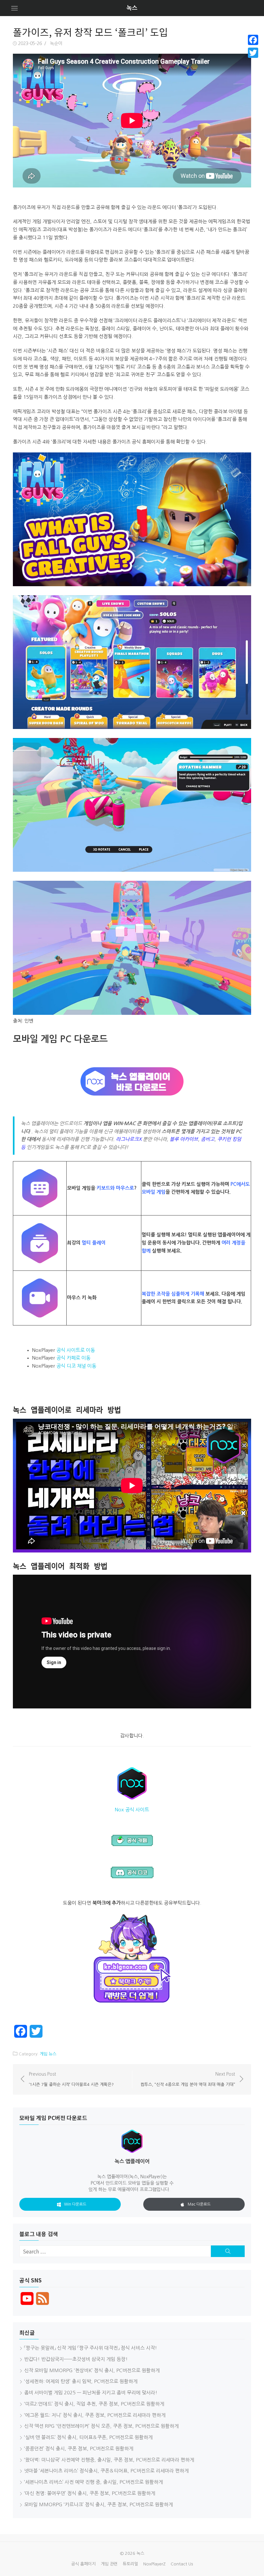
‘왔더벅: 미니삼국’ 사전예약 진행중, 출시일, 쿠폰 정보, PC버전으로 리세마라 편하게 (109, 2460)
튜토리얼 (130, 2564)
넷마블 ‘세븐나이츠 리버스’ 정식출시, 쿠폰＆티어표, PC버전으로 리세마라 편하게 (106, 2471)
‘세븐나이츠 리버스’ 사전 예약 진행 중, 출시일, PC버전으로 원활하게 (94, 2482)
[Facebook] (253, 40)
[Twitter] (253, 53)
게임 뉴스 (48, 2054)
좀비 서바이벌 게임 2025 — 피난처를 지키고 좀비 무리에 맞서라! (91, 2393)
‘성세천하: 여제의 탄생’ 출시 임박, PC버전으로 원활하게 (81, 2381)
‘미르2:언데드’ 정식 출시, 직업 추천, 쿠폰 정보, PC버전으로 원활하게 (94, 2404)
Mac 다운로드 (199, 2204)
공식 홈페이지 (83, 2564)
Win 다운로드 (75, 2204)
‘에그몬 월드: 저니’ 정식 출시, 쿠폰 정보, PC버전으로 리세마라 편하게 (95, 2415)
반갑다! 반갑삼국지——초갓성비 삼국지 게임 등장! (76, 2359)
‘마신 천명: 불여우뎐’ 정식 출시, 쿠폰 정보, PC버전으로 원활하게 (90, 2493)
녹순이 (56, 43)
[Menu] (14, 8)
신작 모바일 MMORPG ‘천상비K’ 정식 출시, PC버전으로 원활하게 (92, 2370)
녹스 (132, 8)
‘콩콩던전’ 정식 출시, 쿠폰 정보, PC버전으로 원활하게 (79, 2449)
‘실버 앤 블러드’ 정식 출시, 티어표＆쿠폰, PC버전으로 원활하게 (88, 2437)
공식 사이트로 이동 (76, 1350)
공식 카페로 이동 (73, 1358)
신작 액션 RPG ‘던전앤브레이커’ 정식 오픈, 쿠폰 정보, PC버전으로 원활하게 (101, 2426)
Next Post (188, 2079)
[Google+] (253, 60)
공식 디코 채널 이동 (76, 1366)
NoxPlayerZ (154, 2564)
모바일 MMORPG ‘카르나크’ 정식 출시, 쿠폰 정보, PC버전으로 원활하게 (99, 2504)
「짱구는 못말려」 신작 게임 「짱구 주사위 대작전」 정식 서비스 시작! (91, 2348)
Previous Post (71, 2079)
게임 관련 (109, 2564)
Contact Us (182, 2564)
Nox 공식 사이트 (132, 1810)
